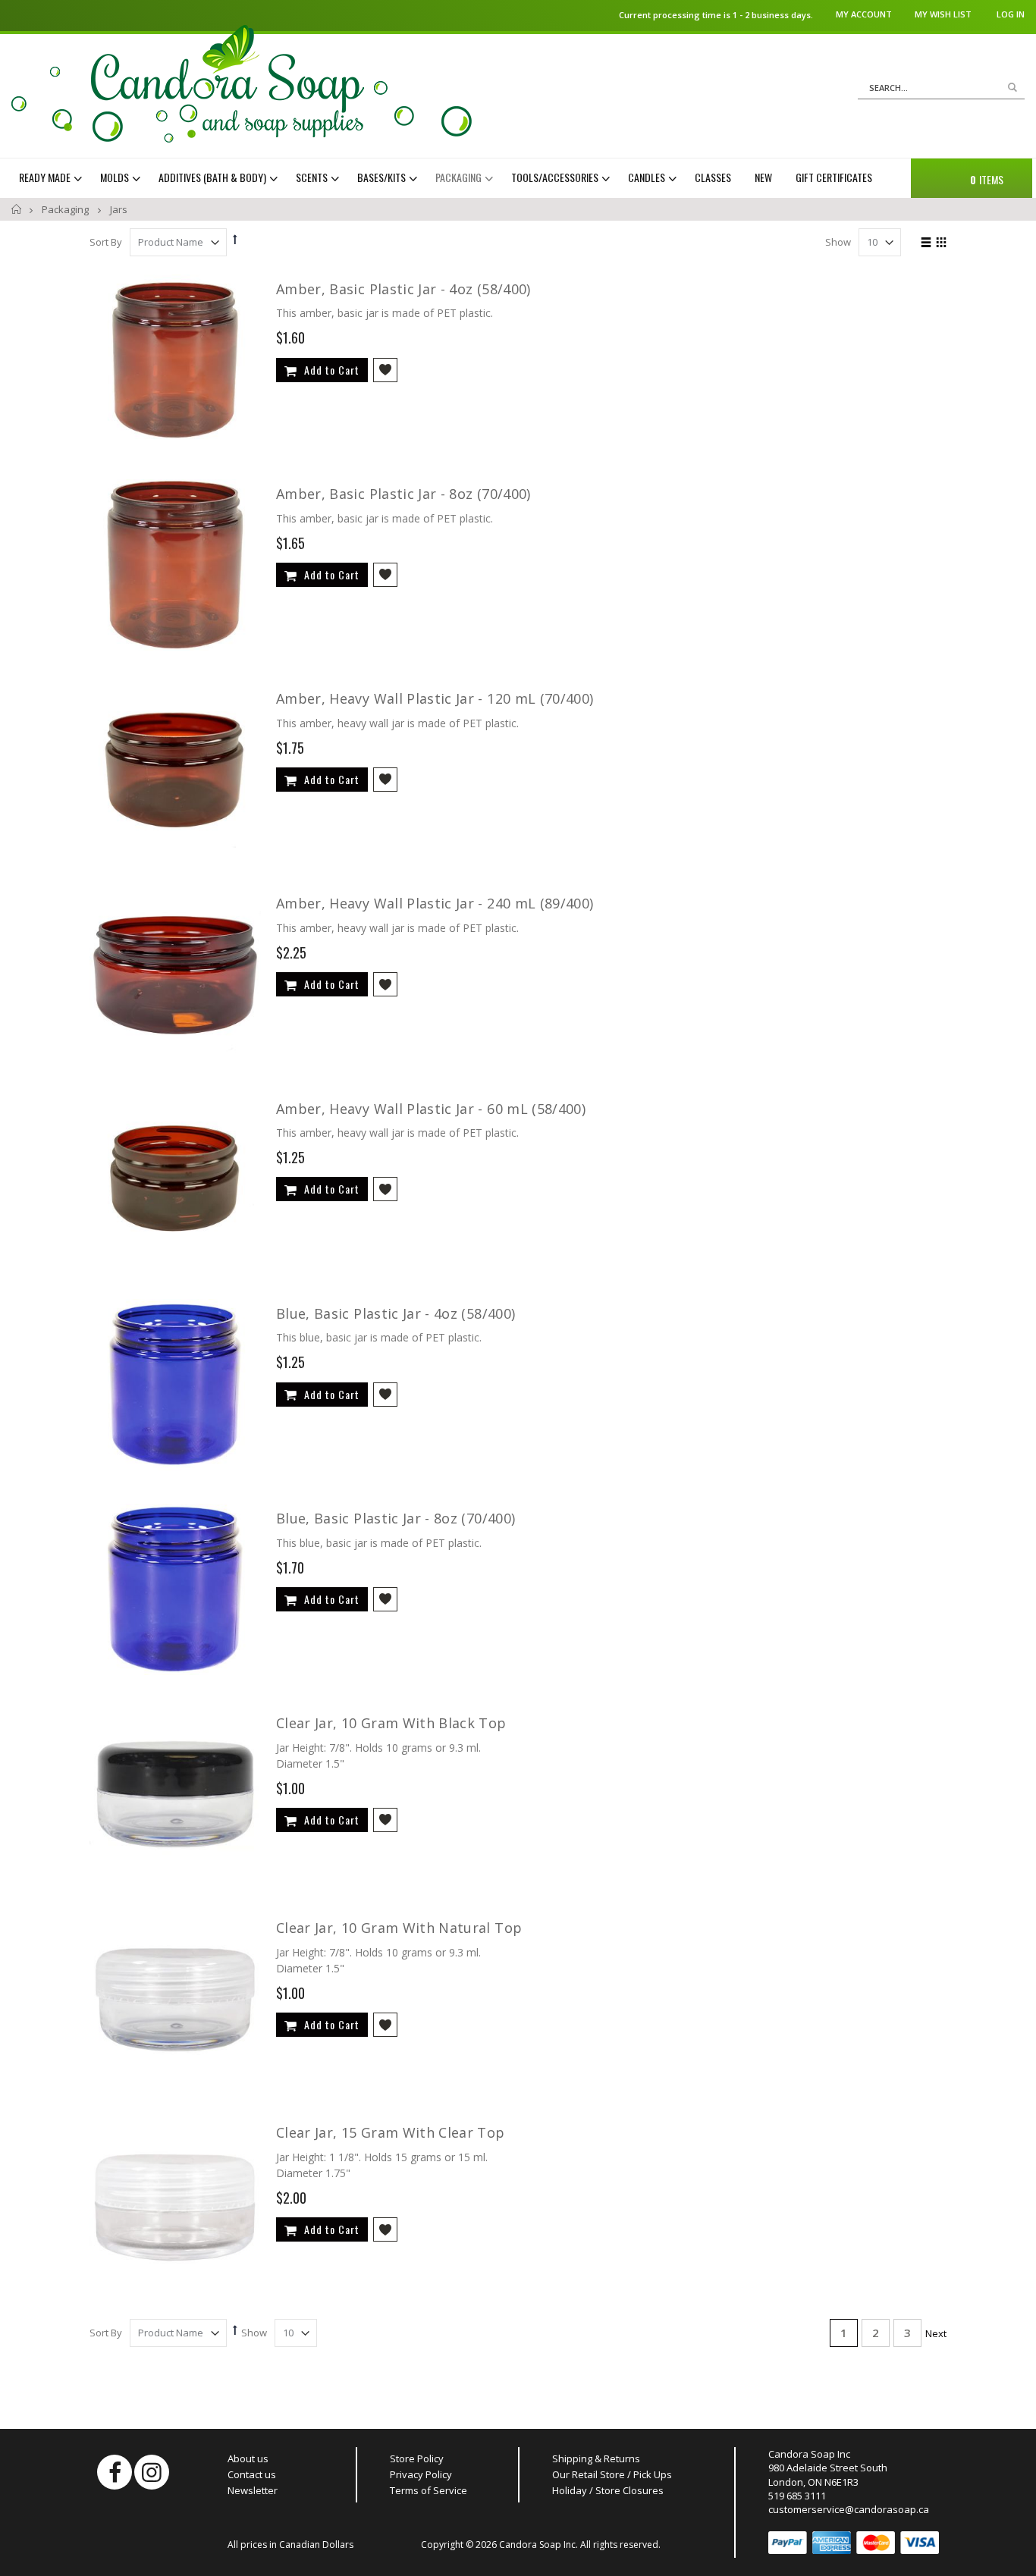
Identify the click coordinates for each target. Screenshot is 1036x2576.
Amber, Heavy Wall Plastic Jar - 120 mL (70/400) (435, 698)
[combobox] (941, 88)
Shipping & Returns (596, 2458)
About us (248, 2458)
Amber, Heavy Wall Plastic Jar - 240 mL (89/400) (435, 903)
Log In (1011, 14)
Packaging (66, 209)
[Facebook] (115, 2472)
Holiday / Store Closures (608, 2490)
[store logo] (242, 84)
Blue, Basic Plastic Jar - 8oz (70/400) (396, 1518)
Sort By (106, 242)
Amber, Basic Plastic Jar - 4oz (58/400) (403, 289)
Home (17, 209)
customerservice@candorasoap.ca (849, 2509)
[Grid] (941, 243)
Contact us (252, 2474)
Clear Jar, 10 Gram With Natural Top (399, 1928)
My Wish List (943, 14)
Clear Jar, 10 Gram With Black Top (391, 1723)
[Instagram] (152, 2472)
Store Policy (417, 2458)
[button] (385, 370)
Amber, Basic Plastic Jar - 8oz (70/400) (403, 494)
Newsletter (253, 2490)
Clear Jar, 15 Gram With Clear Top (391, 2132)
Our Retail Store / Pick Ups (612, 2474)
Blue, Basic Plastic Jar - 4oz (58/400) (396, 1313)
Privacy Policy (421, 2474)
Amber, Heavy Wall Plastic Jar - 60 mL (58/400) (431, 1109)
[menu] (456, 177)
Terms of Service (429, 2490)
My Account (864, 14)
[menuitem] (52, 177)
